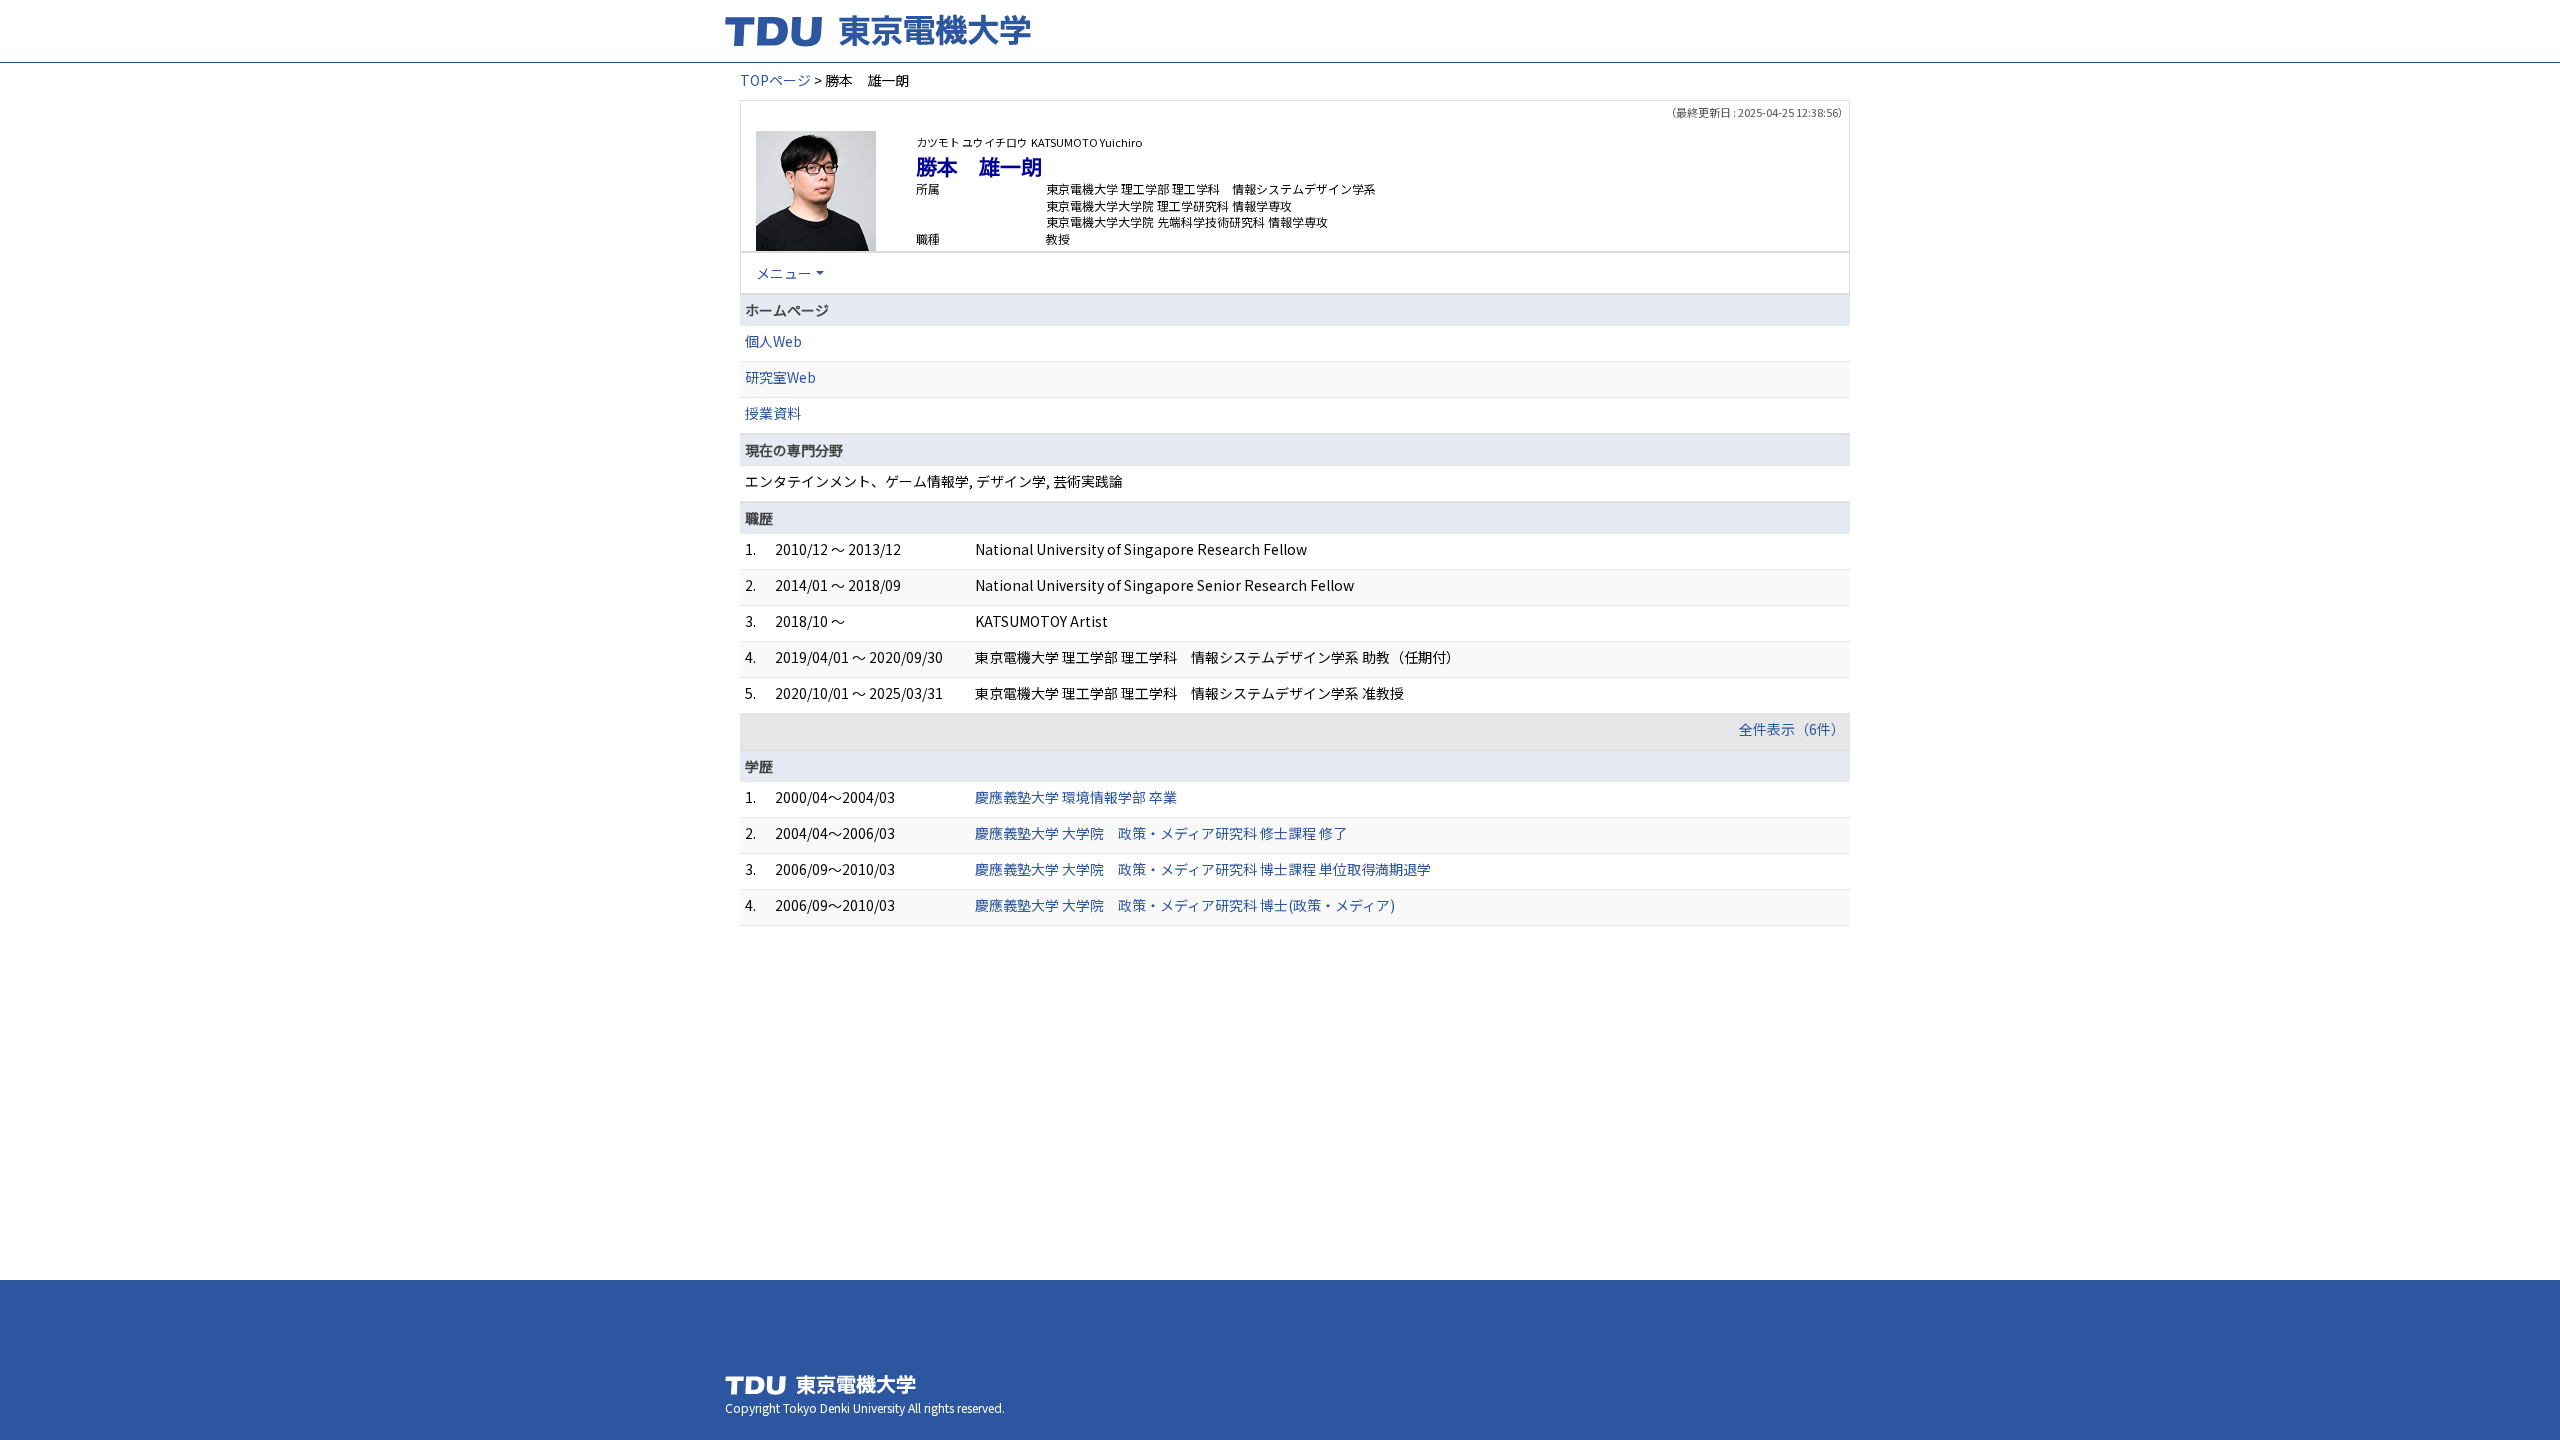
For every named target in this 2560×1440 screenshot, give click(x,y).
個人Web (773, 341)
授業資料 (773, 413)
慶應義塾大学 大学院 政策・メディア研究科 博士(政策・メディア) (1185, 905)
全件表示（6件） (1792, 729)
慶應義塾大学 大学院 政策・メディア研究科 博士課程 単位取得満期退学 (1203, 869)
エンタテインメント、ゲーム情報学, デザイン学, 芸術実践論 (934, 481)
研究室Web (780, 377)
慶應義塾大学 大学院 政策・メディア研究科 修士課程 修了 (1161, 833)
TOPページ (775, 80)
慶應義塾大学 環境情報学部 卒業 (1076, 797)
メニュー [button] (784, 273)
